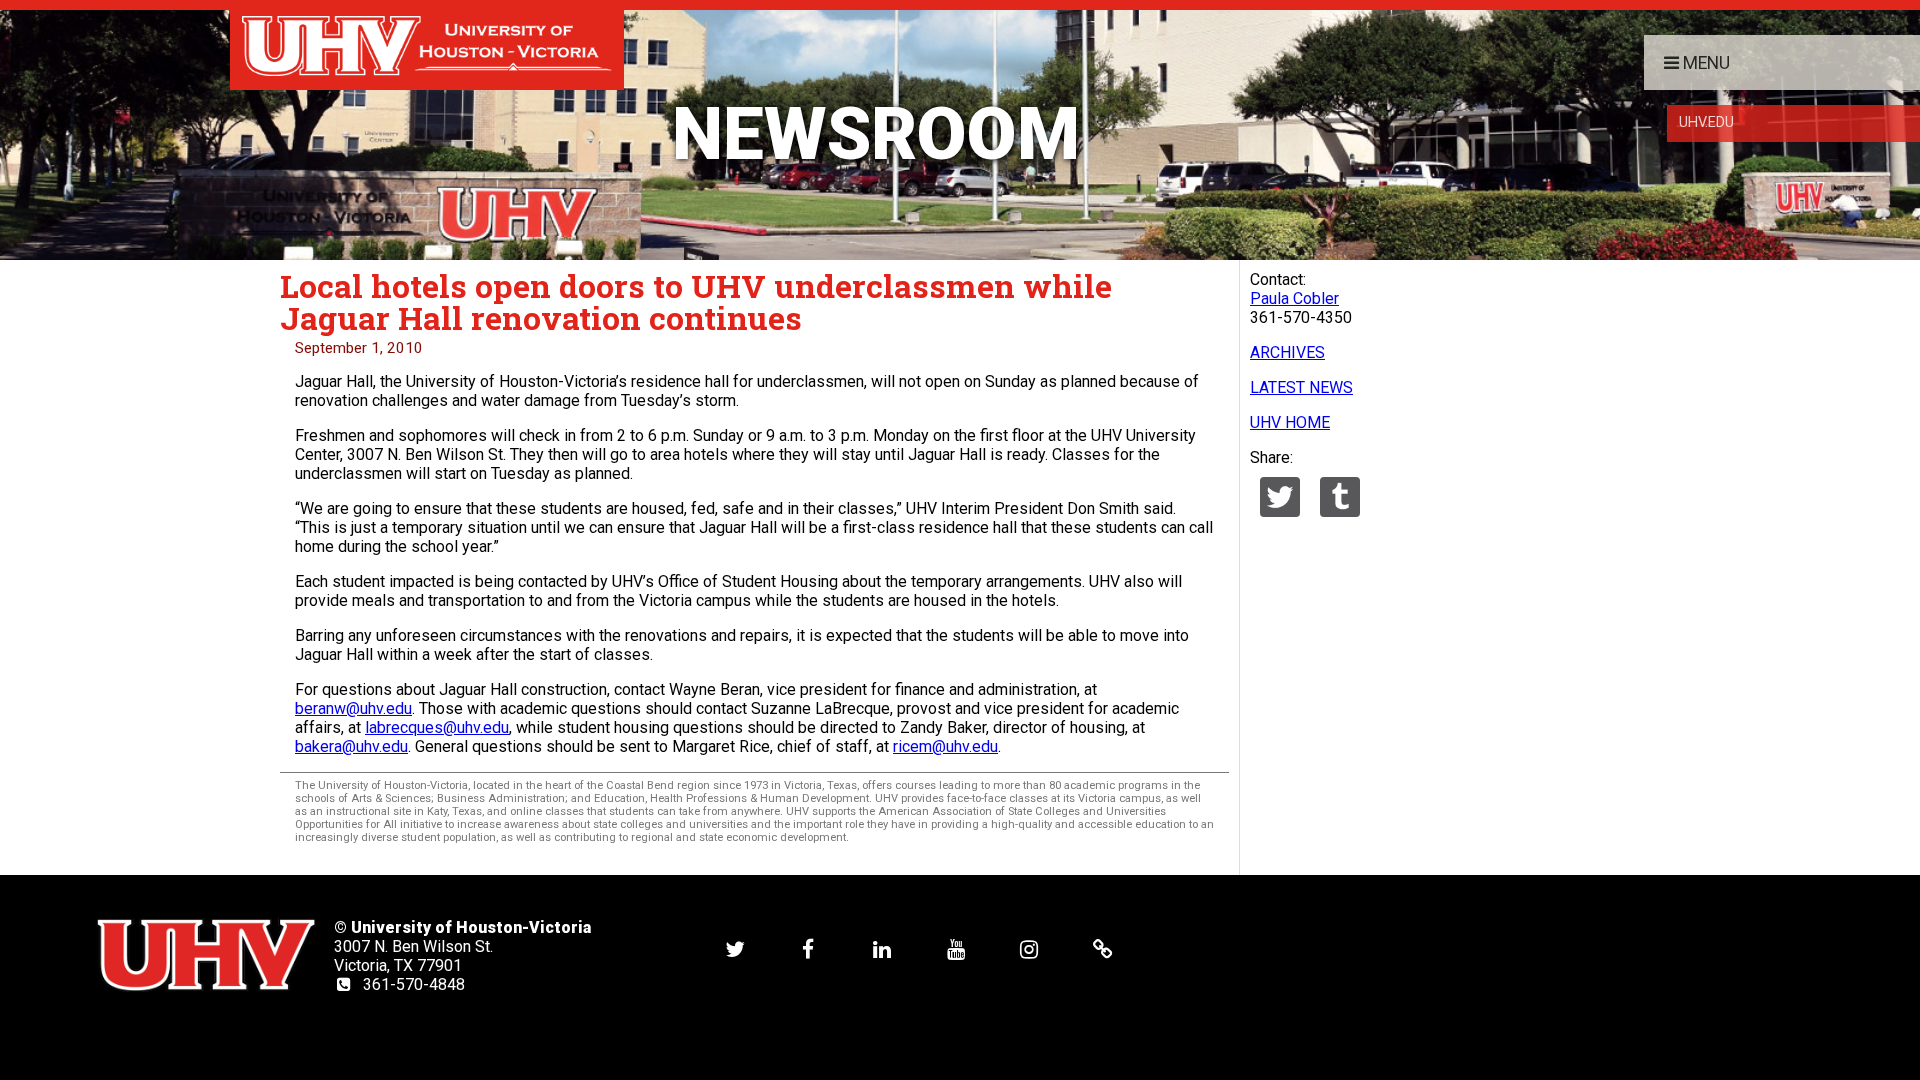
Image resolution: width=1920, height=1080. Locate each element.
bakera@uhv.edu (351, 746)
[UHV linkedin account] (882, 948)
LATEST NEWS (1301, 387)
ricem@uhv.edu (945, 746)
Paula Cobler (1294, 298)
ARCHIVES (1287, 352)
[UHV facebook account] (808, 948)
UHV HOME (1290, 422)
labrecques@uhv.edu (437, 727)
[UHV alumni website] (1103, 948)
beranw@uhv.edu (353, 708)
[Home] (427, 45)
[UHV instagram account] (1029, 948)
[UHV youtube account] (956, 948)
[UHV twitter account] (735, 948)
